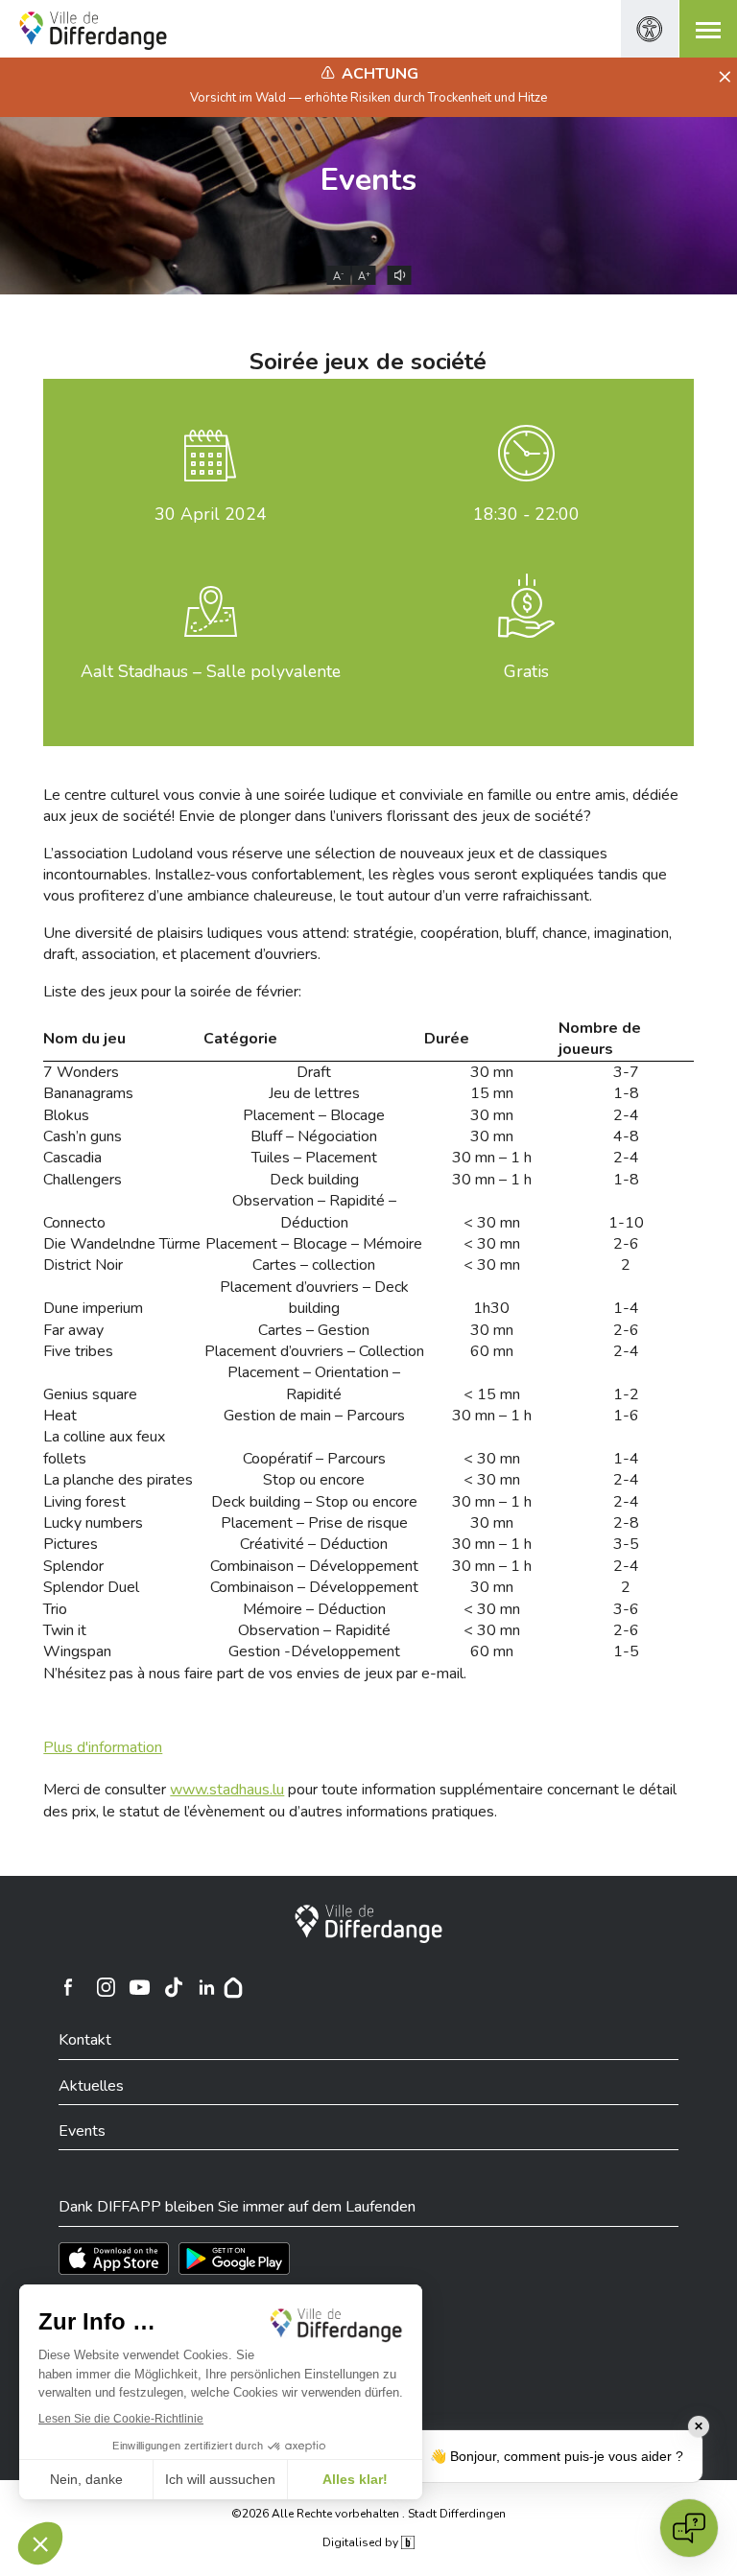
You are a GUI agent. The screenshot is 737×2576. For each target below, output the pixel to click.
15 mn (492, 1093)
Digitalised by (362, 2542)
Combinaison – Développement (314, 1566)
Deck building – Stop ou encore (314, 1502)
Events (368, 180)
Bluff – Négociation (314, 1136)
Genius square (90, 1394)
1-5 (626, 1651)
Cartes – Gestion (314, 1330)
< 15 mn (492, 1394)
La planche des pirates (118, 1480)
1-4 (626, 1308)
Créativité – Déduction (314, 1544)
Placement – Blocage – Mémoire (314, 1244)
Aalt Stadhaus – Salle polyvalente (211, 671)
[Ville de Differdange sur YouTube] (139, 1987)
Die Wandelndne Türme (122, 1244)
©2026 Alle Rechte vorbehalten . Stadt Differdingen (368, 2514)
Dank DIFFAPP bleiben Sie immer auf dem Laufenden (237, 2207)
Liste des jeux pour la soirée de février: (172, 992)
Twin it (65, 1630)
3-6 (626, 1609)
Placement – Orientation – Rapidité (314, 1383)
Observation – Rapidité (314, 1630)
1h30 (491, 1308)
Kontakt (85, 2040)
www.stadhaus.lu (227, 1790)
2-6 (626, 1244)
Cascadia (72, 1158)
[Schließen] (722, 78)
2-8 (626, 1523)
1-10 (626, 1223)
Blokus (66, 1115)
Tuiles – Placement (314, 1158)
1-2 (626, 1394)
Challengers (83, 1180)
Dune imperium (93, 1308)
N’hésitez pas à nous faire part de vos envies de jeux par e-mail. (255, 1674)
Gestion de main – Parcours (314, 1416)
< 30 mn (492, 1223)
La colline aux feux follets (104, 1447)
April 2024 (211, 514)
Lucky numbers (93, 1523)
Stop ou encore (314, 1480)
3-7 (626, 1072)
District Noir (83, 1265)
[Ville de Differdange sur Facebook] (68, 1987)
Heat (60, 1416)
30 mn (492, 1072)
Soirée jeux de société (368, 362)
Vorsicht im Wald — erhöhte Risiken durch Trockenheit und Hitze (368, 98)
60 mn (492, 1351)
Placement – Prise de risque (314, 1523)
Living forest (84, 1502)
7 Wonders (81, 1072)
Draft (314, 1072)
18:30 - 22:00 (526, 514)
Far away (73, 1330)
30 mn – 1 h (492, 1158)
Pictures (71, 1544)
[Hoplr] (233, 1987)
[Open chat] (689, 2528)
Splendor (73, 1566)
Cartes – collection (314, 1265)
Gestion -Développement (314, 1651)
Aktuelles (91, 2086)
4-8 (626, 1136)
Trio (55, 1609)
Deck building (314, 1180)
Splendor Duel (91, 1587)
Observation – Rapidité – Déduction (314, 1211)
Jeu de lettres (314, 1093)
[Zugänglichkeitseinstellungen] (650, 29)
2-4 (626, 1115)
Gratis (526, 671)
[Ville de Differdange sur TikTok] (173, 1987)
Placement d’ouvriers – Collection (314, 1351)
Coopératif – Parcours (314, 1459)
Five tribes (78, 1351)
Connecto (74, 1223)
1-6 (626, 1416)
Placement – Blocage (314, 1115)
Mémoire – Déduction (314, 1609)
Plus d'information (103, 1747)
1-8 (626, 1093)
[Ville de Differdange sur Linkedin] (206, 1987)
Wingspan (77, 1651)
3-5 (626, 1544)
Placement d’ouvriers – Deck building (314, 1298)
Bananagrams (88, 1093)
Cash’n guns (83, 1136)
